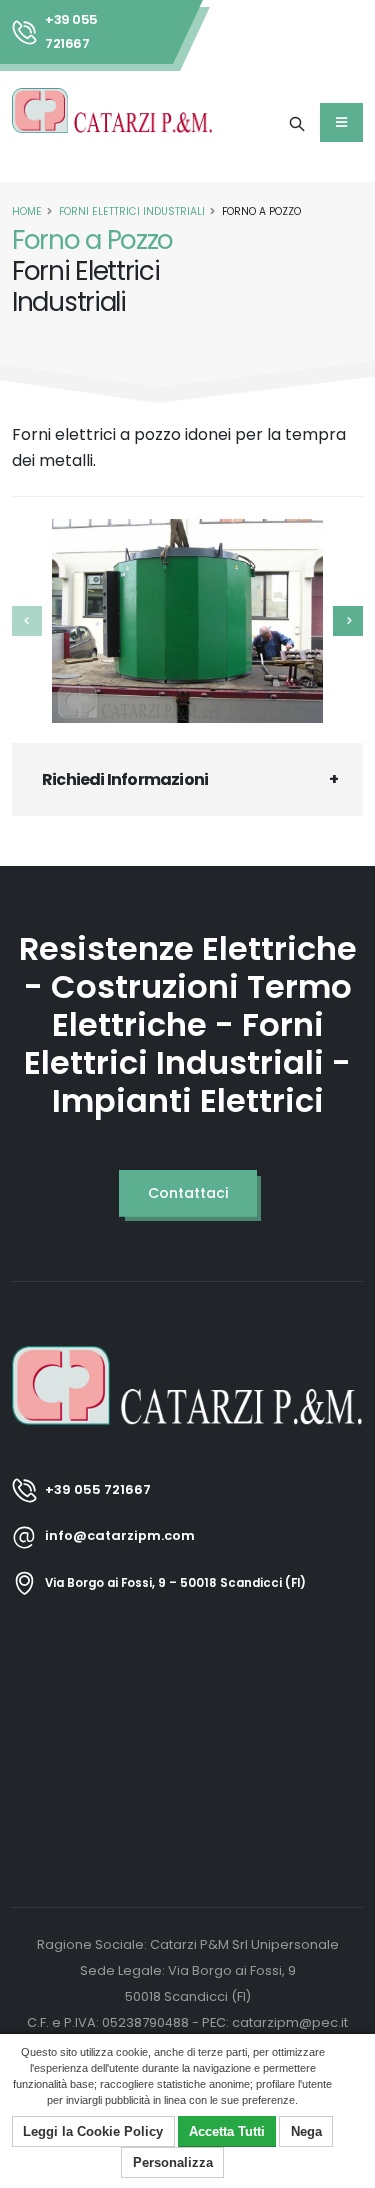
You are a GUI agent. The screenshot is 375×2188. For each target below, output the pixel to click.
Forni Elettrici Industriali (132, 211)
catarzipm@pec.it (290, 2022)
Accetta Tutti (227, 2131)
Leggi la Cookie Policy (93, 2131)
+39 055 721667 (71, 31)
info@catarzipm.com (120, 1535)
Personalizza (173, 2162)
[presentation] (27, 621)
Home (27, 211)
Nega (306, 2131)
